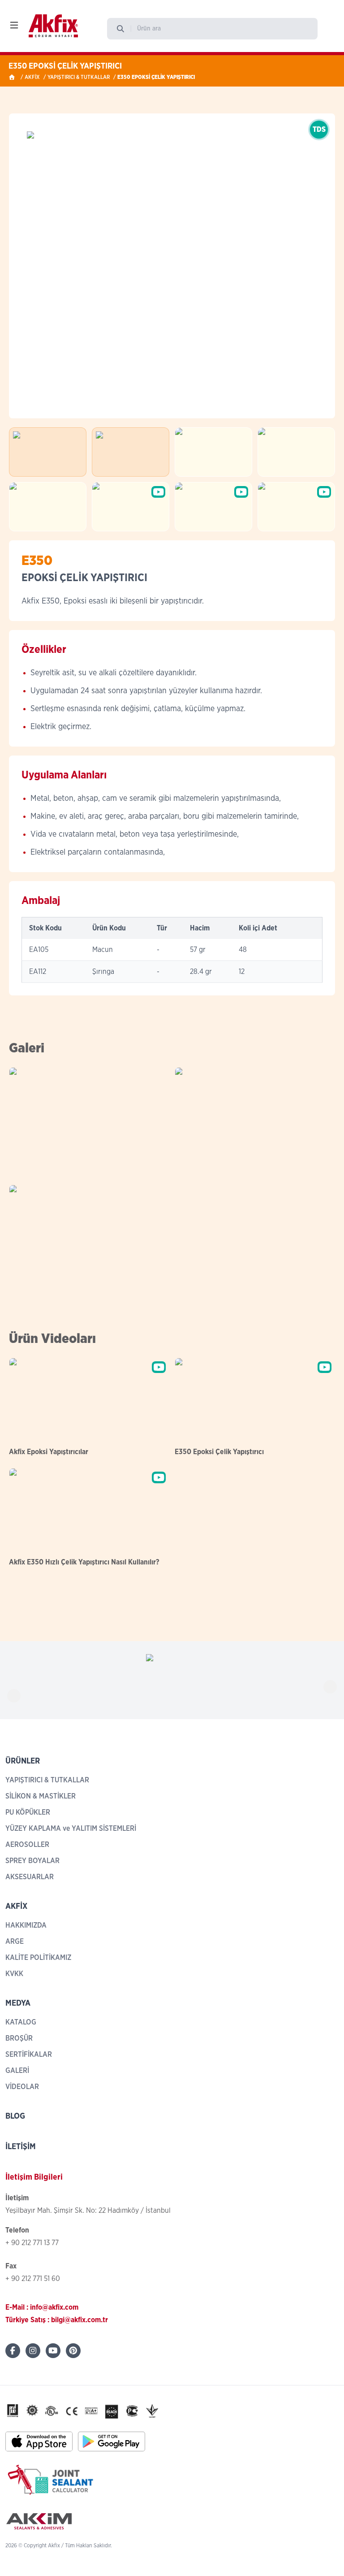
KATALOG (21, 2022)
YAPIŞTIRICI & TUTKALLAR (79, 77)
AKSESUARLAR (30, 1877)
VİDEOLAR (22, 2087)
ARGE (15, 1942)
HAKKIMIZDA (26, 1925)
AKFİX (32, 77)
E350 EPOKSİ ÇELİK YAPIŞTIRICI (156, 77)
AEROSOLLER (27, 1845)
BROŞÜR (19, 2038)
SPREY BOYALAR (32, 1861)
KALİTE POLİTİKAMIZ (38, 1958)
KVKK (14, 1974)
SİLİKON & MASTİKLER (41, 1796)
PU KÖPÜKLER (28, 1812)
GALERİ (17, 2071)
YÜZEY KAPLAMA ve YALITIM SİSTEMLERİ (71, 1829)
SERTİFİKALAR (29, 2055)
